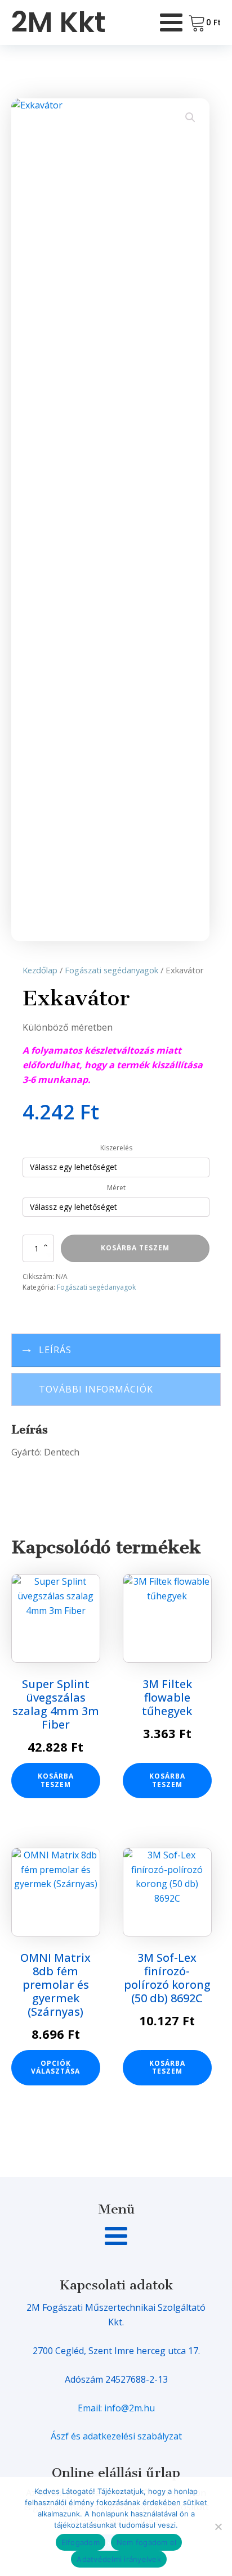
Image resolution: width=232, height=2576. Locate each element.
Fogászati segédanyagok (111, 970)
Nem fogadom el (147, 2542)
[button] (190, 117)
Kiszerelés (116, 1148)
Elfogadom (81, 2542)
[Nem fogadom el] (218, 2527)
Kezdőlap (40, 970)
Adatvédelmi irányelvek (119, 2559)
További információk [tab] (96, 1389)
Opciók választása (55, 2067)
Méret (116, 1188)
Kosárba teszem (135, 1248)
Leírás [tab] (55, 1350)
